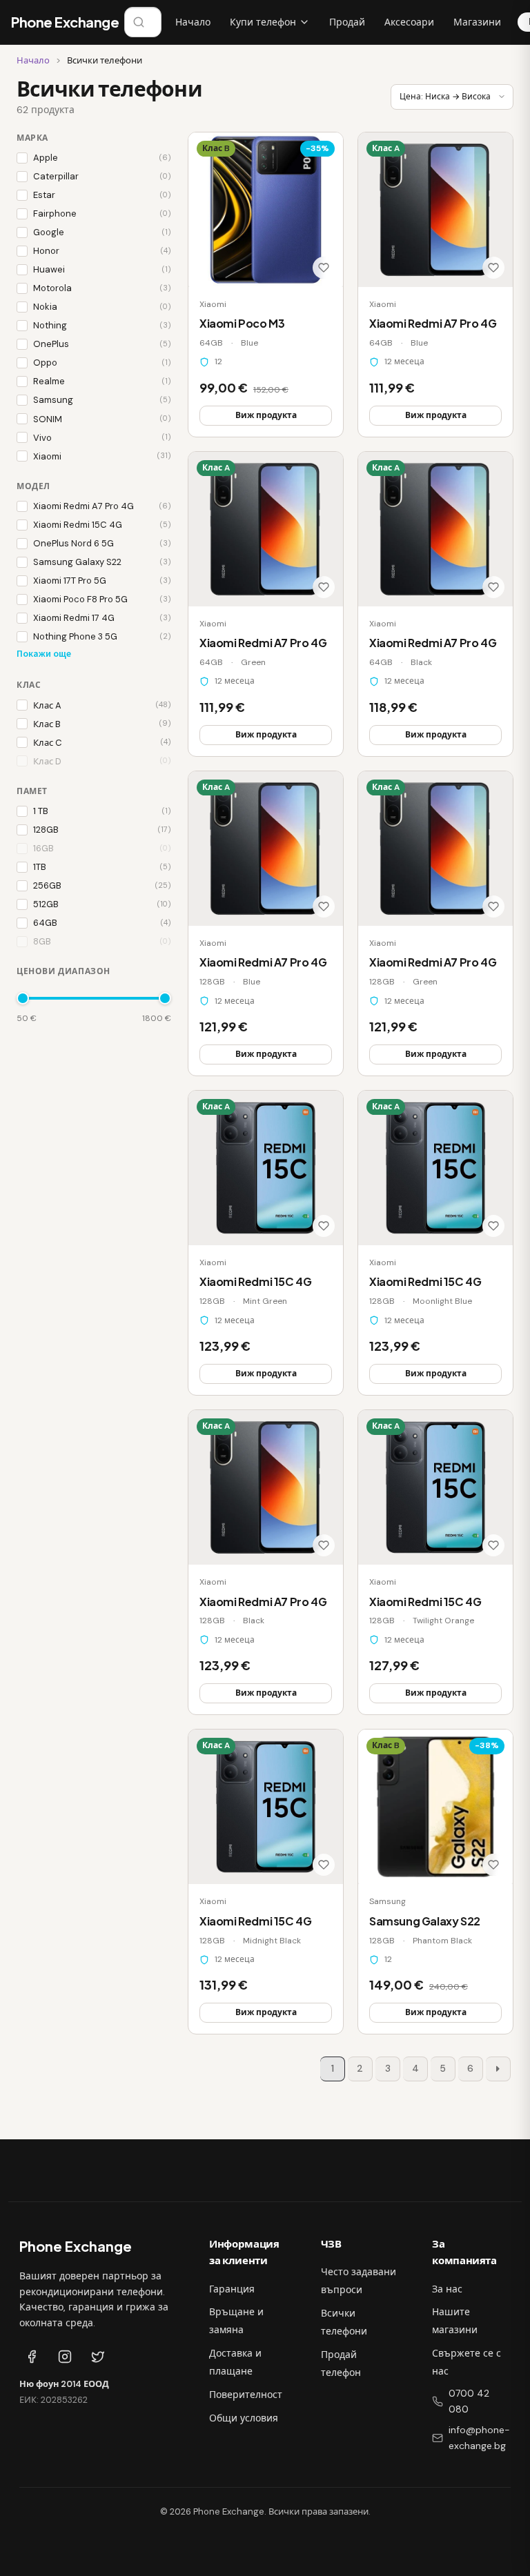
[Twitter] (98, 2357)
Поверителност (246, 2395)
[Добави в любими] (324, 268)
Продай (347, 22)
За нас (447, 2289)
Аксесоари (409, 22)
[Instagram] (65, 2357)
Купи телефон (263, 22)
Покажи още (44, 654)
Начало (193, 22)
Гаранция (232, 2289)
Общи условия (244, 2418)
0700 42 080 (469, 2401)
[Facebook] (32, 2357)
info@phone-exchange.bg (479, 2438)
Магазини (477, 22)
